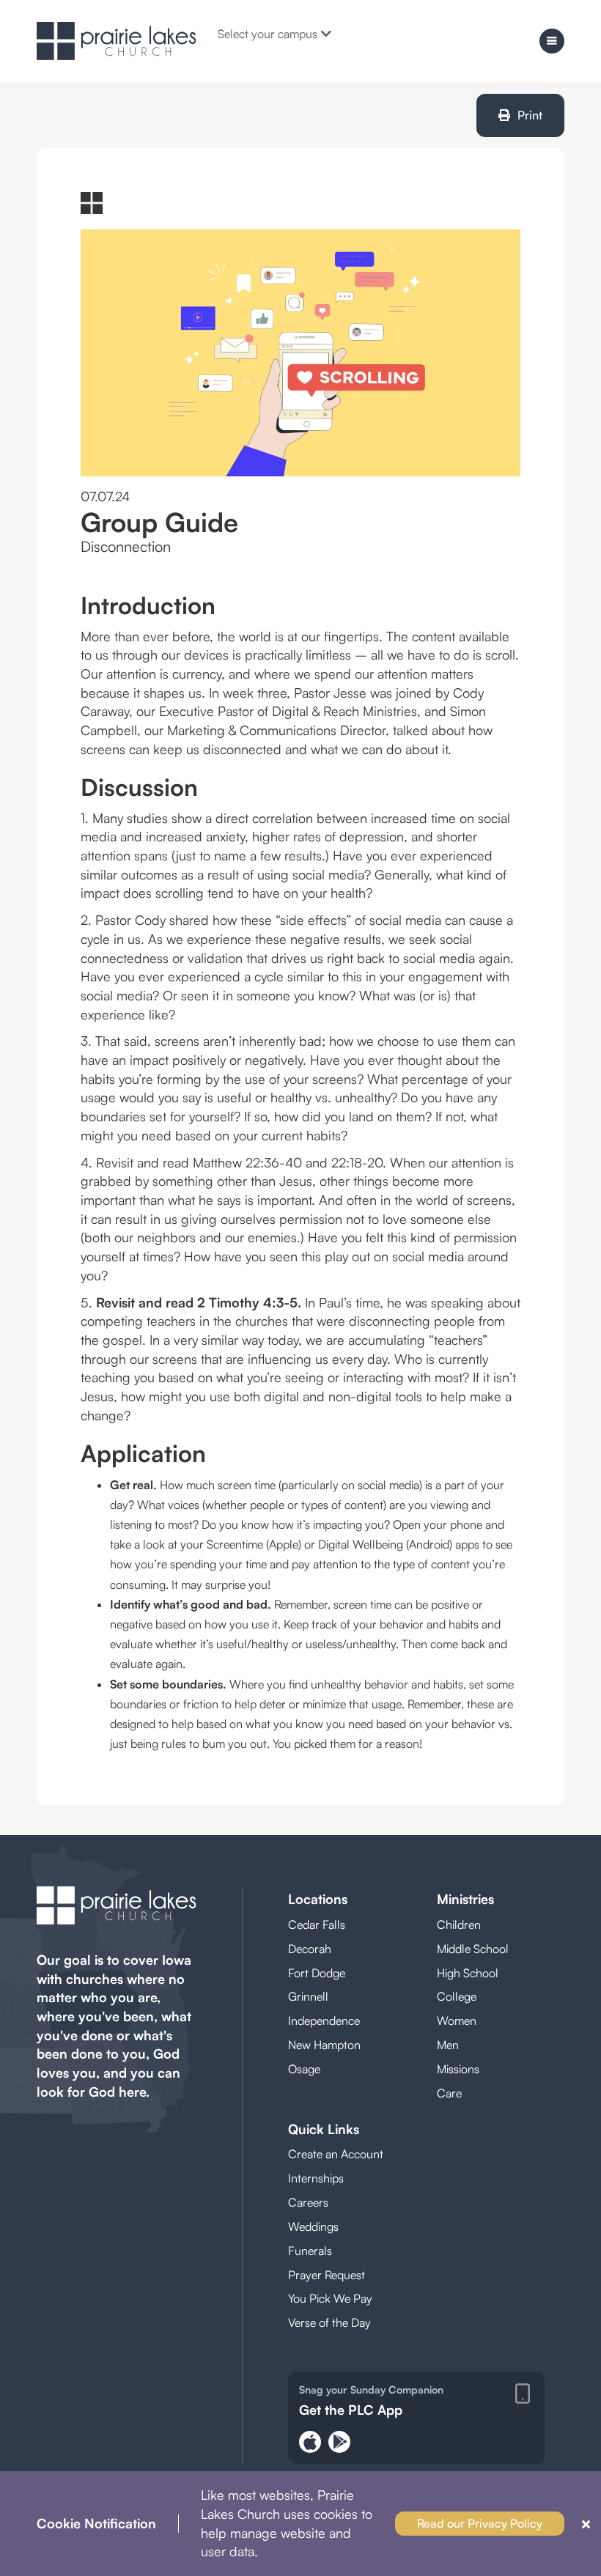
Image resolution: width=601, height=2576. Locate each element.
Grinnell (308, 1996)
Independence (324, 2020)
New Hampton (324, 2045)
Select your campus (268, 34)
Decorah (310, 1949)
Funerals (310, 2251)
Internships (316, 2178)
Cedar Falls (317, 1924)
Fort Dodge (317, 1973)
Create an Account (336, 2154)
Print (530, 115)
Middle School (473, 1949)
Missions (458, 2069)
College (457, 1996)
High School (468, 1973)
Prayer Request (327, 2275)
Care (449, 2093)
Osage (304, 2069)
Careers (308, 2202)
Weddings (313, 2226)
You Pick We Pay (330, 2298)
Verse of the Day (329, 2322)
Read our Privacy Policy (480, 2523)
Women (457, 2020)
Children (459, 1924)
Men (448, 2045)
